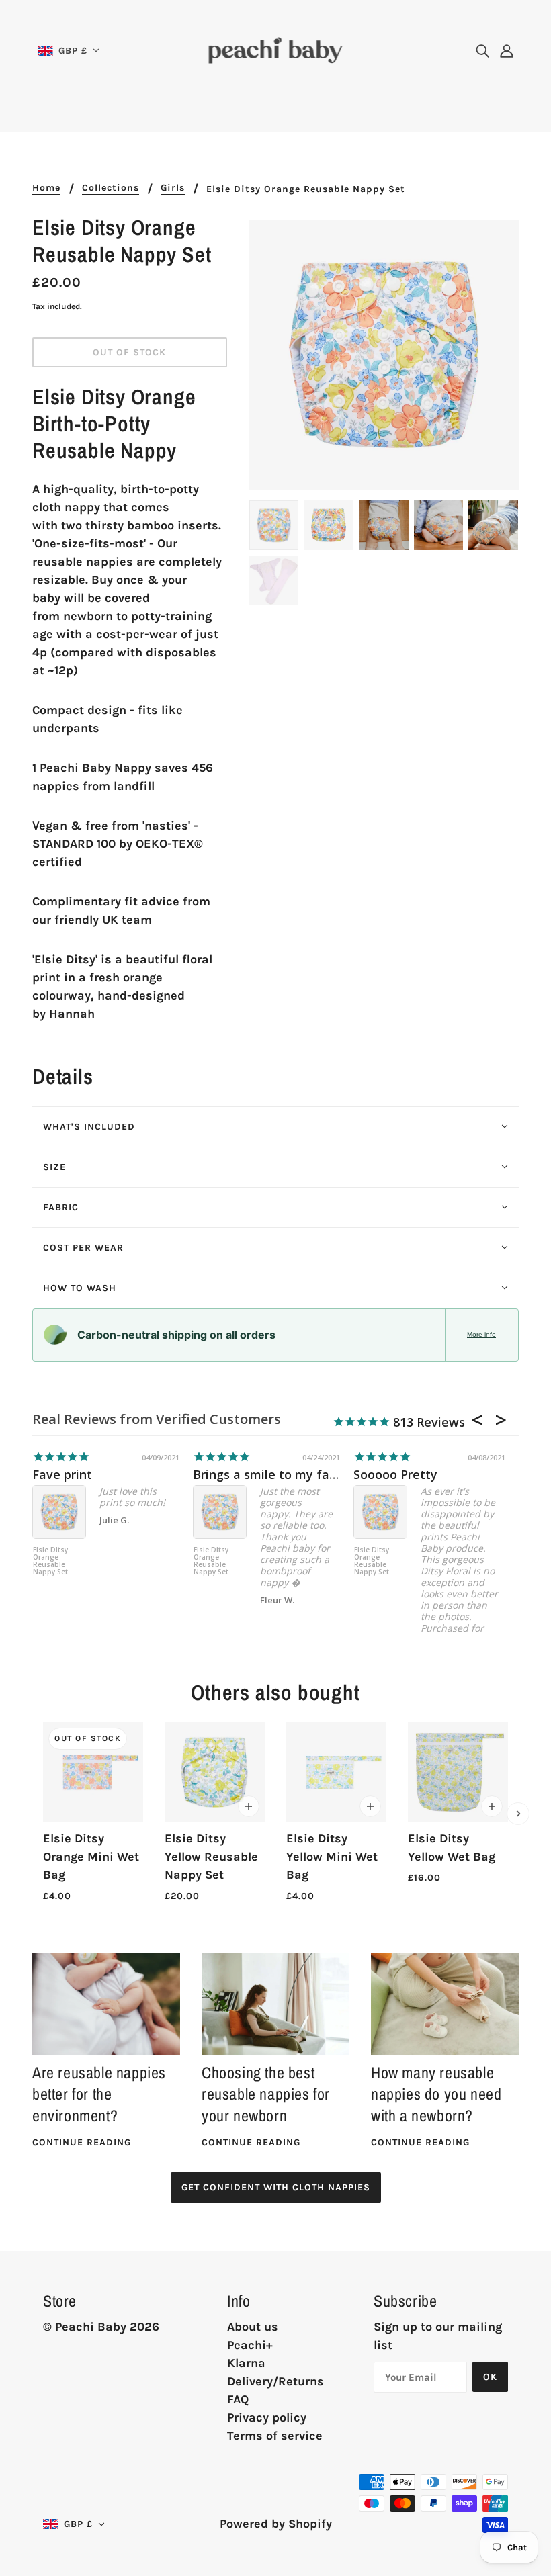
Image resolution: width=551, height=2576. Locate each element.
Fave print (62, 1474)
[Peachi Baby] (276, 49)
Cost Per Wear (83, 1248)
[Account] (507, 51)
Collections (111, 188)
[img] (482, 51)
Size (54, 1167)
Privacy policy (267, 2417)
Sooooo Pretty (395, 1474)
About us (253, 2327)
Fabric (61, 1207)
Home (46, 188)
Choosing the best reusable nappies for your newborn (266, 2094)
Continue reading (82, 2143)
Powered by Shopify (276, 2524)
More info (481, 1334)
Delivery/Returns (275, 2381)
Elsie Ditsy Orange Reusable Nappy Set (50, 1561)
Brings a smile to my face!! (270, 1474)
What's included (89, 1127)
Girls (173, 188)
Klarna (246, 2363)
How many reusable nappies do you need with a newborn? (436, 2094)
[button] (69, 51)
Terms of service (275, 2436)
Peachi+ (250, 2345)
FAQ (238, 2399)
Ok (490, 2377)
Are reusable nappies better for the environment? (99, 2094)
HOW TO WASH (80, 1288)
